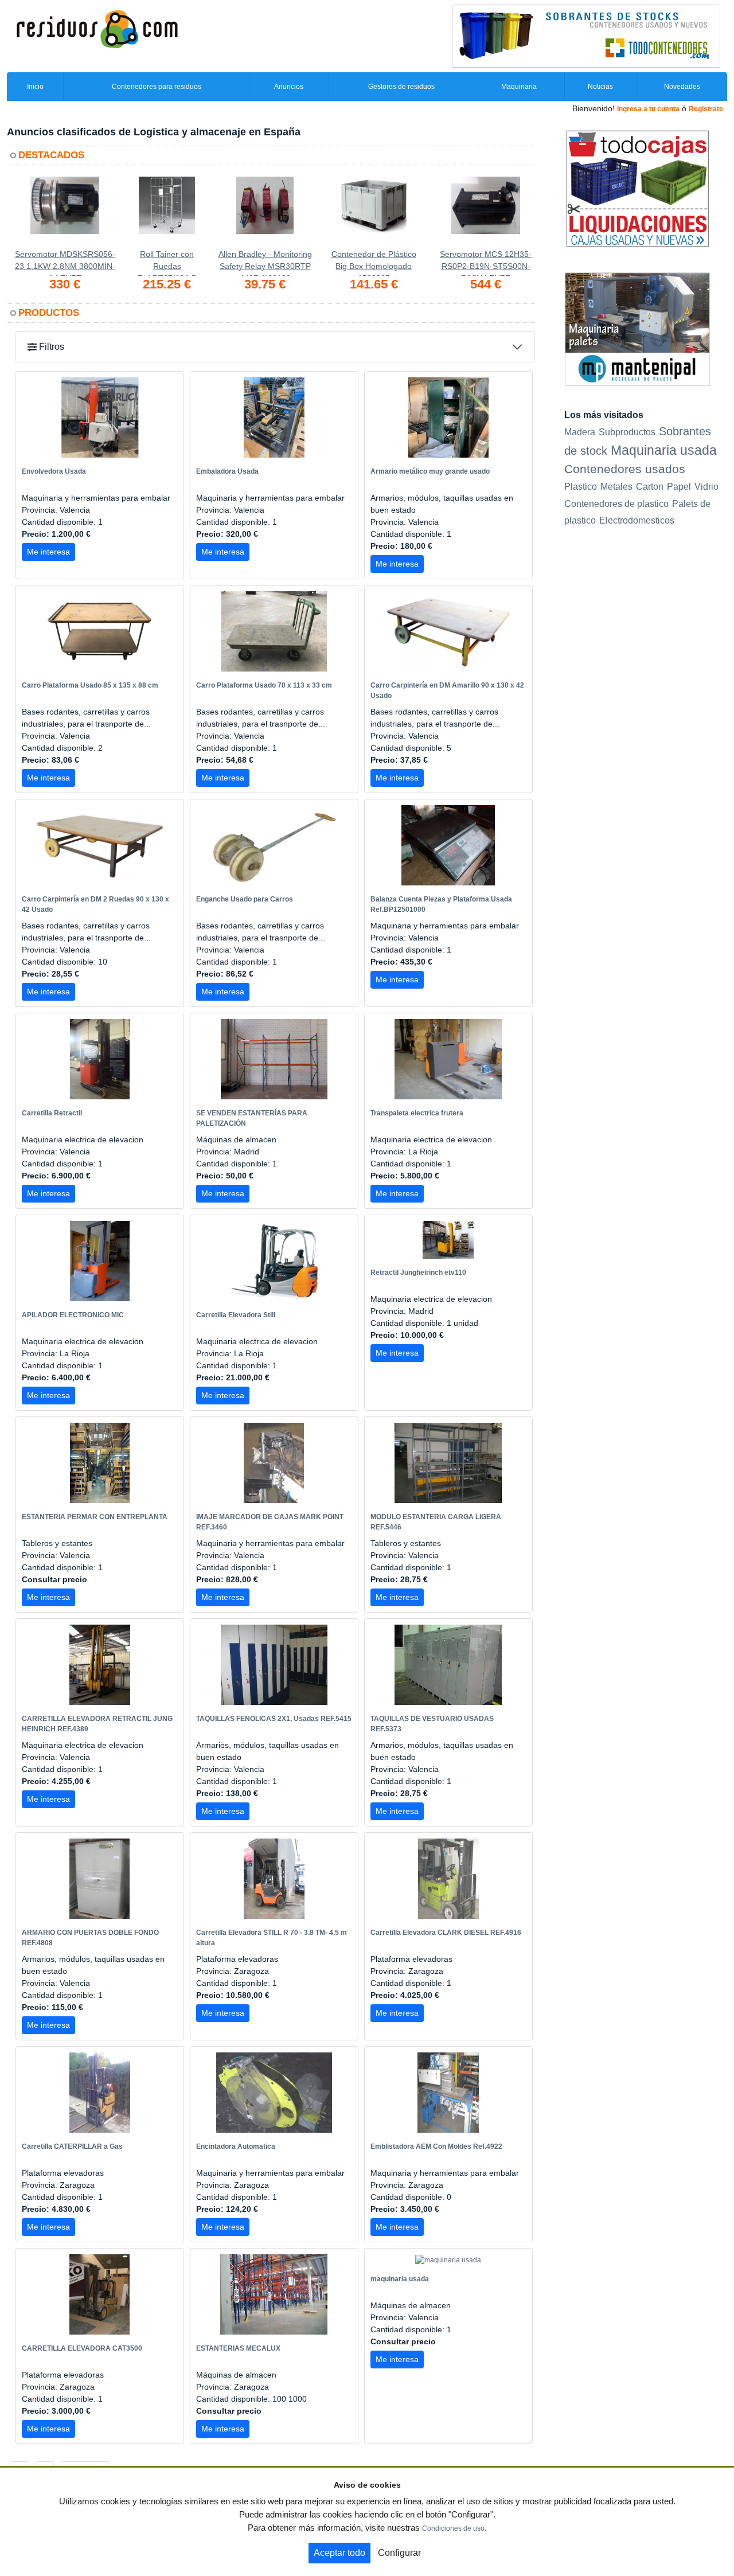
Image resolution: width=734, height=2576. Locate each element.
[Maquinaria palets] (637, 329)
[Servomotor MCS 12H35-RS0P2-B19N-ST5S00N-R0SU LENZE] (486, 212)
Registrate (706, 109)
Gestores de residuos (401, 87)
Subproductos (627, 432)
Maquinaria (519, 87)
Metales (616, 487)
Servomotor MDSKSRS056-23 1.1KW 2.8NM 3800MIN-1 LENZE (65, 263)
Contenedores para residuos (157, 87)
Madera (580, 432)
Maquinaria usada (664, 450)
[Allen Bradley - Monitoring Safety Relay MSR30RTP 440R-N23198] (265, 212)
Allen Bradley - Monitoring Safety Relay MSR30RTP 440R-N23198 (265, 263)
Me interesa (48, 552)
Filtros (50, 347)
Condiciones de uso (453, 2528)
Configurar (399, 2553)
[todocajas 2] (637, 188)
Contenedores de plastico (616, 504)
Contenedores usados (625, 469)
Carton (650, 487)
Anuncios (289, 87)
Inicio (35, 87)
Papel (679, 487)
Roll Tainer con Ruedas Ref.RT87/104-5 (167, 263)
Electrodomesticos (637, 520)
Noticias (600, 87)
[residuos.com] (97, 28)
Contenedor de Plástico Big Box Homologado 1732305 (374, 263)
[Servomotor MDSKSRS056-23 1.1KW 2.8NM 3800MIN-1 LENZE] (65, 212)
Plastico (581, 487)
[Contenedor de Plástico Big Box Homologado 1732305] (374, 212)
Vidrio (706, 487)
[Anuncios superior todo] (586, 36)
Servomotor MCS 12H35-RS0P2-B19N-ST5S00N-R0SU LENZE (486, 263)
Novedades (682, 87)
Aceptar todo (339, 2553)
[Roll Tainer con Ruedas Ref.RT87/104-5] (167, 212)
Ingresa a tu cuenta (648, 109)
